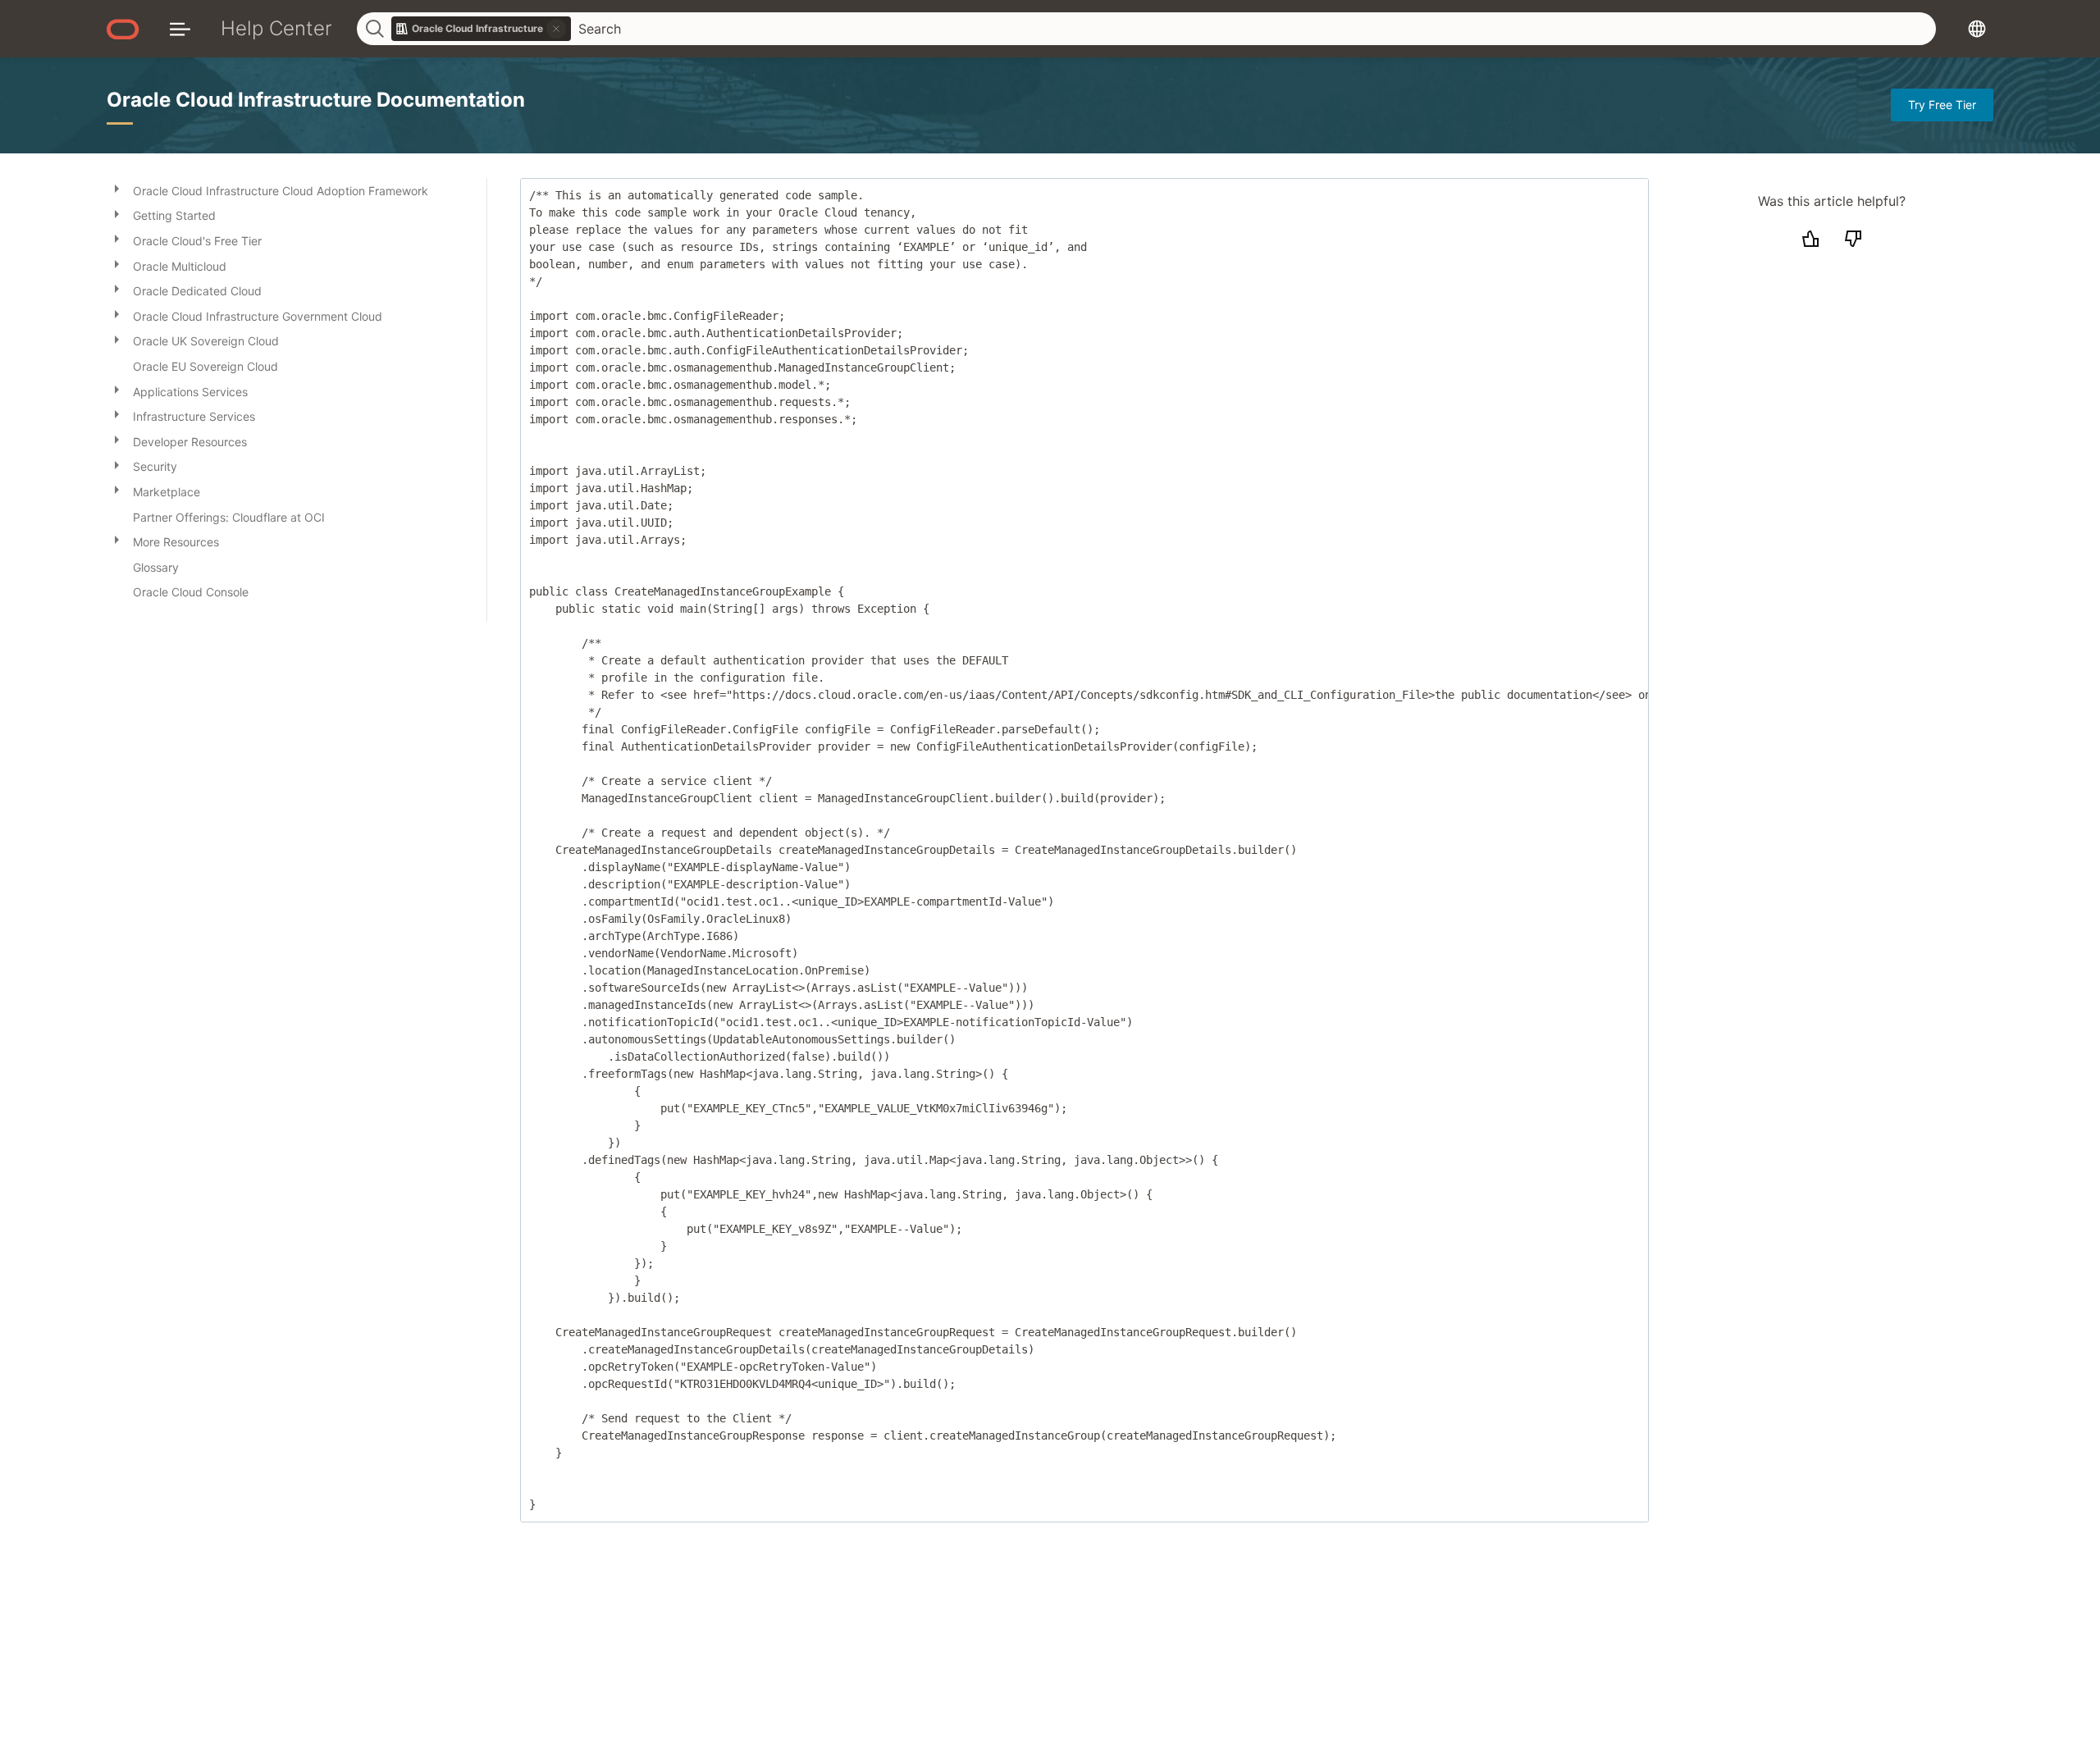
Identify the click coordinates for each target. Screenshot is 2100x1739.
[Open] (116, 188)
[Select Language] (1977, 28)
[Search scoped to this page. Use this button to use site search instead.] (556, 29)
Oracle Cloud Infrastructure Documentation (316, 100)
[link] (482, 29)
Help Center (276, 28)
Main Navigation (180, 28)
